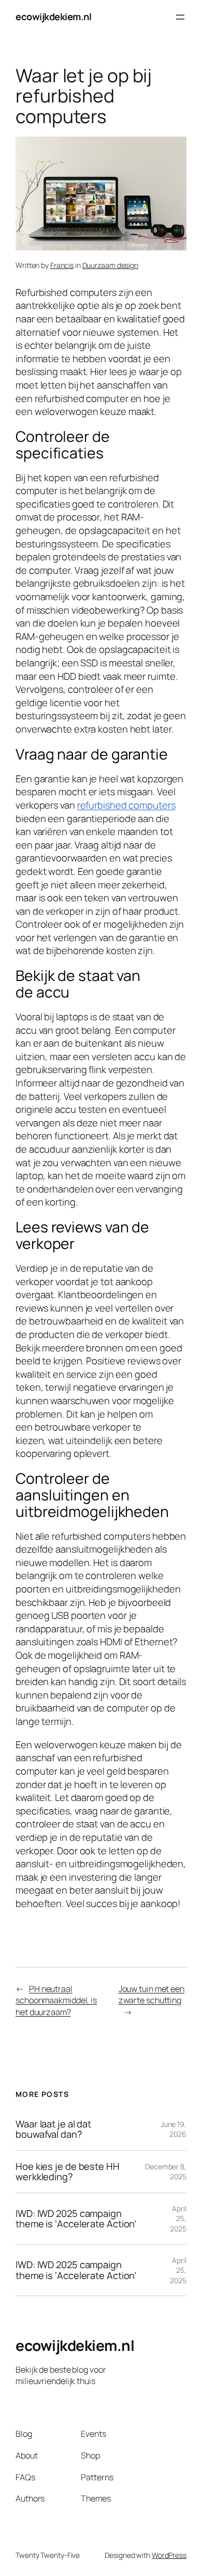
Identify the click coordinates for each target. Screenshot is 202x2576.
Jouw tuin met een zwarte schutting (151, 1995)
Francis (62, 265)
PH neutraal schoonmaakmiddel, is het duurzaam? (56, 2000)
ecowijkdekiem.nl (53, 17)
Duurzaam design (111, 265)
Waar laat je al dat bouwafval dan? (53, 2129)
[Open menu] (180, 17)
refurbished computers (126, 805)
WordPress (169, 2555)
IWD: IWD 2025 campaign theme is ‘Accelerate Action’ (76, 2219)
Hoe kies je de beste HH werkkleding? (68, 2172)
